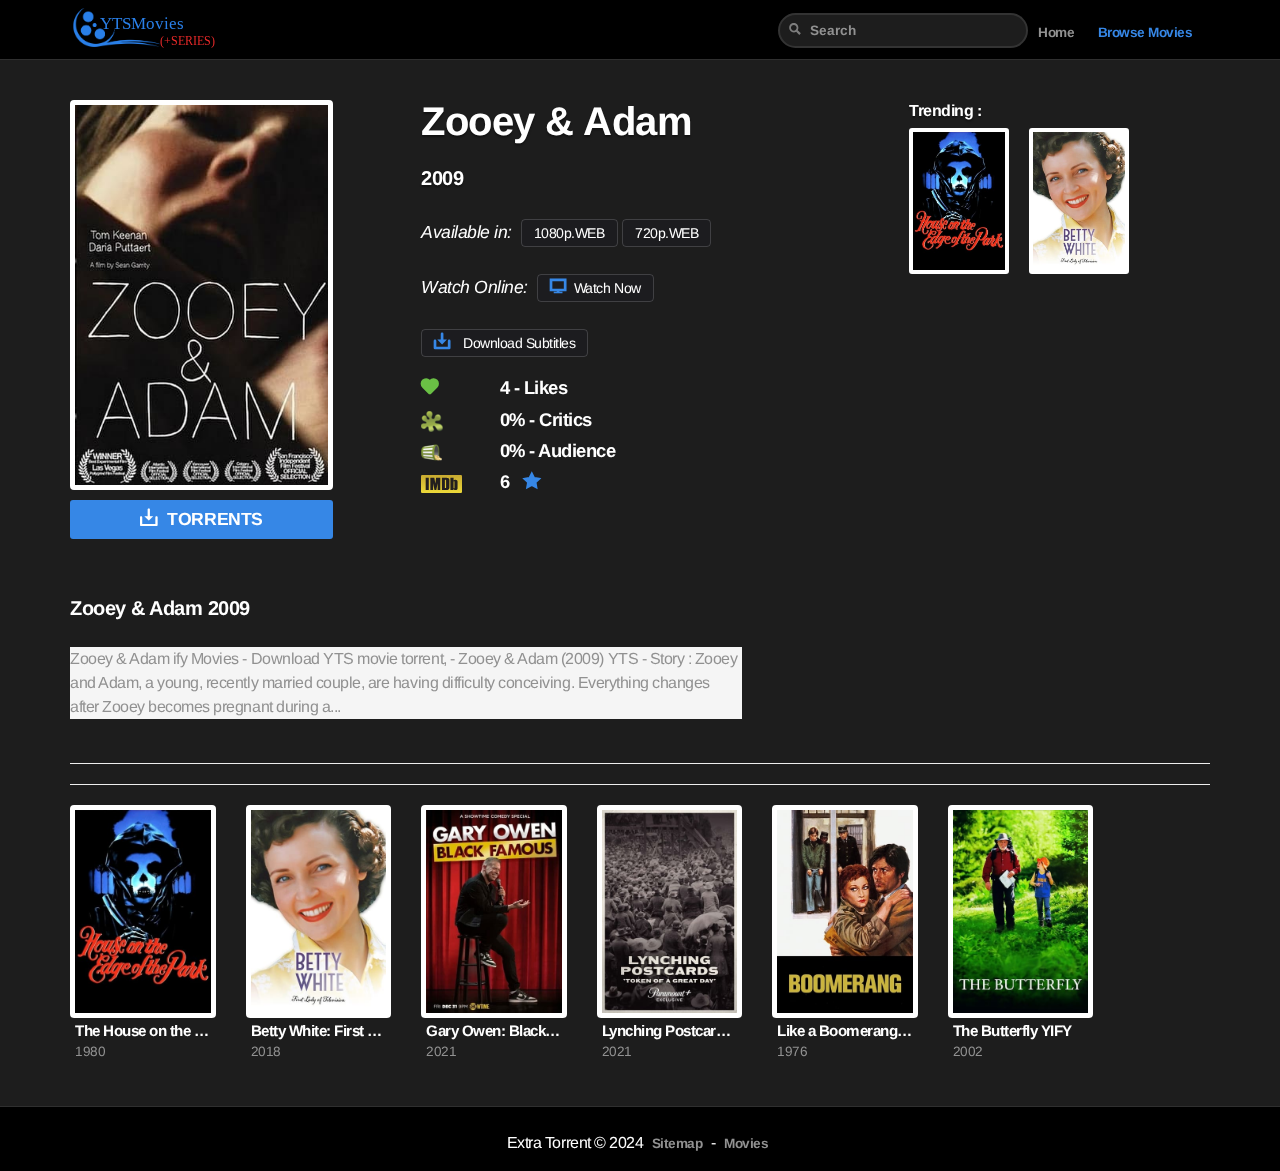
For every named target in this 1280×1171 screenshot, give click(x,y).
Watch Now (605, 288)
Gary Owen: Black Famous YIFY (494, 1030)
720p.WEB (666, 233)
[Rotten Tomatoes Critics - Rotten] (458, 421)
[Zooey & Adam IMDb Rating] (458, 483)
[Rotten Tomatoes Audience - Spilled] (458, 452)
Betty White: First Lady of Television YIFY (319, 1030)
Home (1056, 32)
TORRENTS (214, 519)
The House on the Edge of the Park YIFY (143, 1030)
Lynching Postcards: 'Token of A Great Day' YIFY (670, 1030)
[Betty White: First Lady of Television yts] (1079, 201)
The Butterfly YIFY (1012, 1030)
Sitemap (677, 1143)
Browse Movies (1145, 32)
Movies (746, 1143)
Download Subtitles (518, 343)
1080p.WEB (569, 233)
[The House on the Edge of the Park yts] (959, 201)
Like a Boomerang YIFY (845, 1030)
